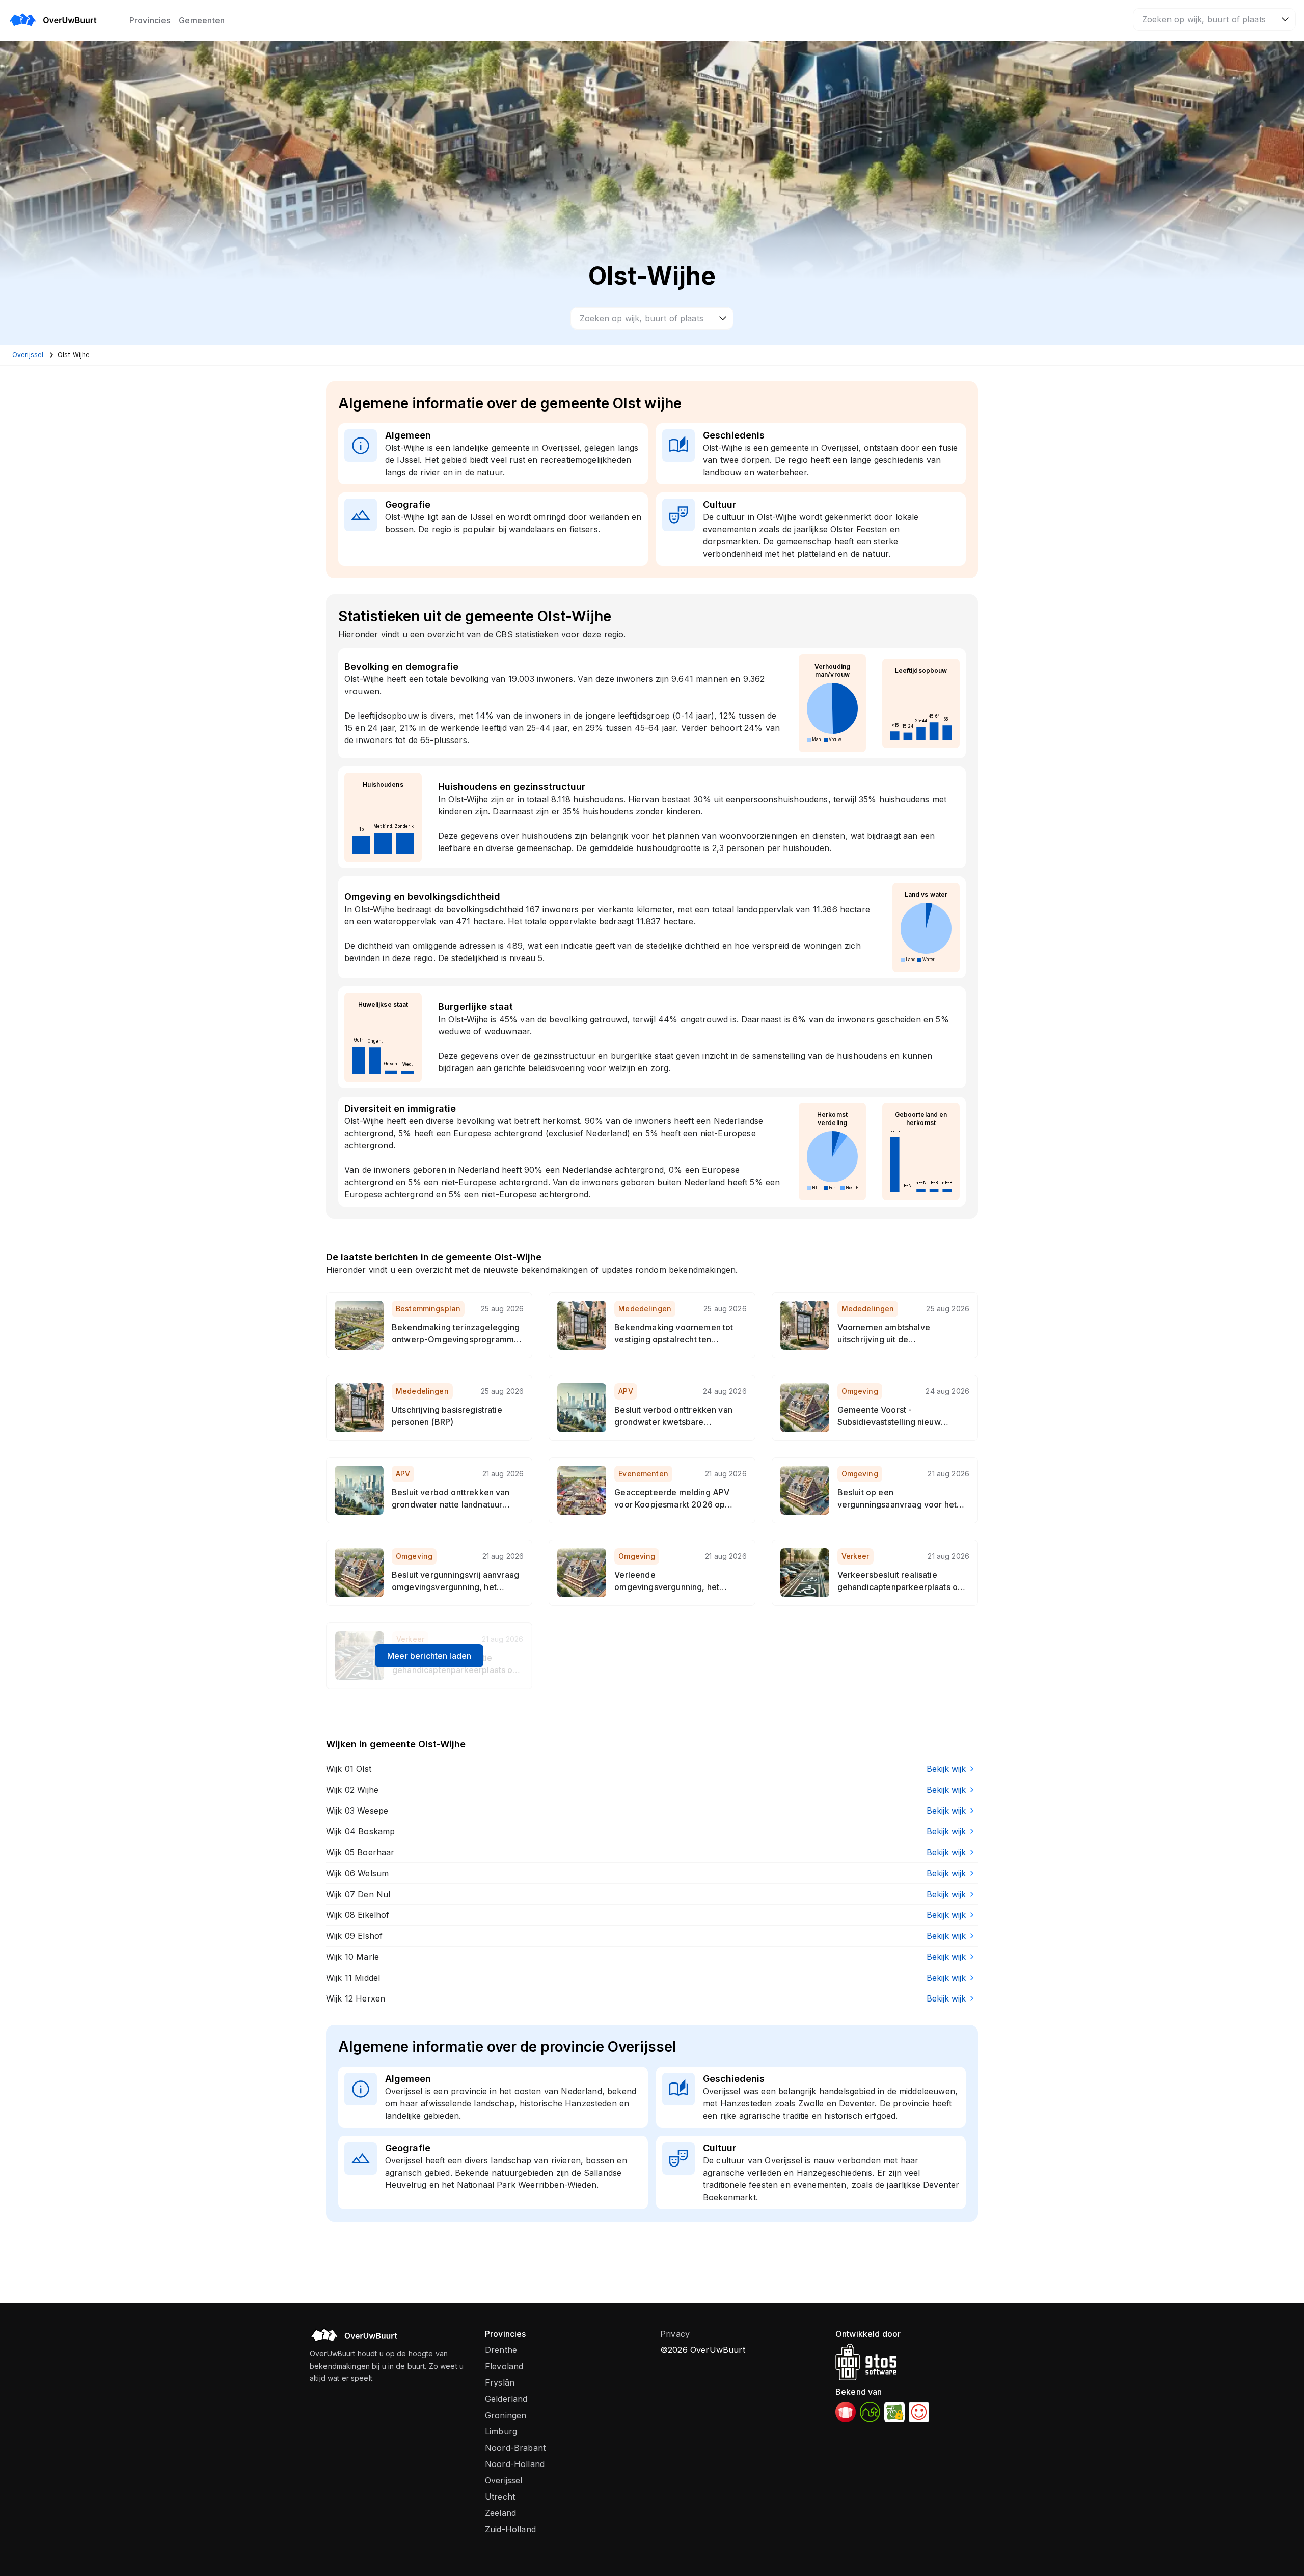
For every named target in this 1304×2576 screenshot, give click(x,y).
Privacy (675, 2334)
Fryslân (500, 2382)
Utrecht (500, 2497)
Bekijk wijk (946, 1769)
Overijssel (504, 2480)
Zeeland (500, 2513)
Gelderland (506, 2399)
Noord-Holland (515, 2464)
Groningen (506, 2415)
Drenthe (501, 2350)
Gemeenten (202, 20)
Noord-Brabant (515, 2448)
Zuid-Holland (510, 2529)
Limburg (501, 2431)
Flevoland (504, 2366)
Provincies (150, 20)
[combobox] (1214, 19)
